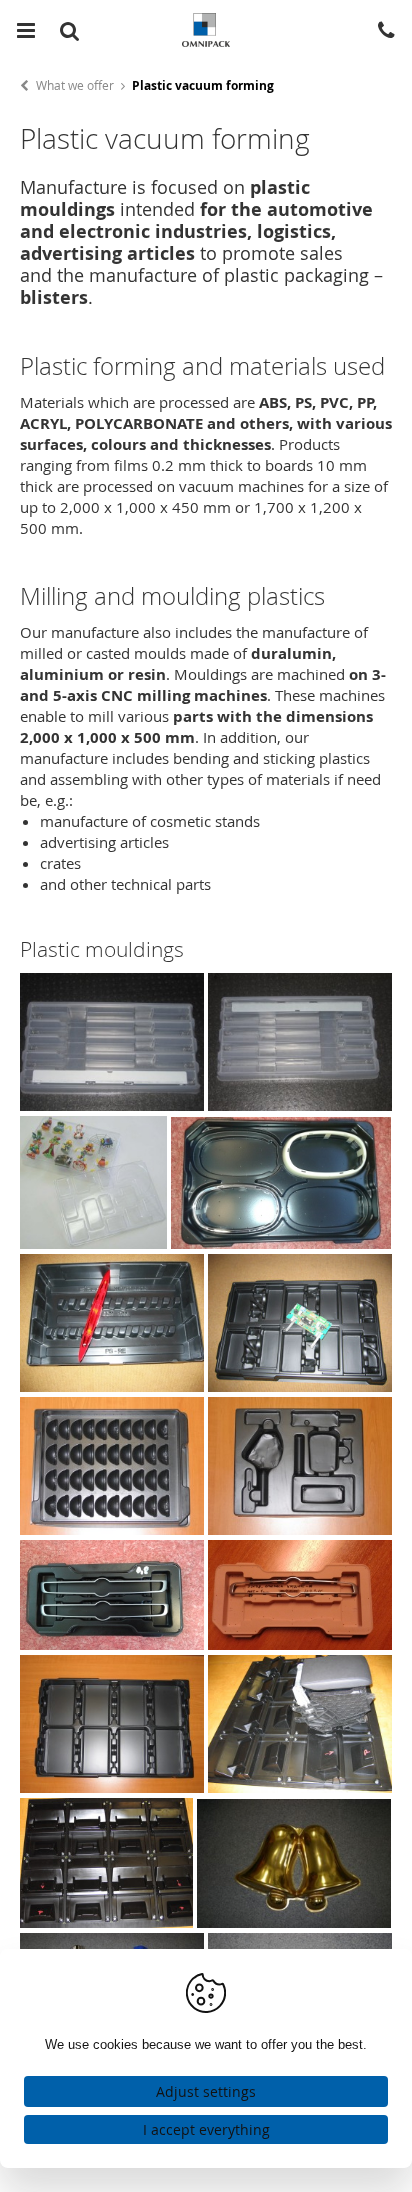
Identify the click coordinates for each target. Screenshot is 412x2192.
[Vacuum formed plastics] (300, 1529)
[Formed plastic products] (93, 1243)
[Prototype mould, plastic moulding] (300, 1644)
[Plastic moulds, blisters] (300, 1787)
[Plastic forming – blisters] (300, 1105)
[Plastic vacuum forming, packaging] (112, 1529)
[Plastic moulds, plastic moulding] (112, 1787)
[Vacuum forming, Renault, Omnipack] (112, 1386)
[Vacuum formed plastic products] (294, 1922)
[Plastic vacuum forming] (300, 1386)
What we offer (75, 85)
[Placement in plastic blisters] (112, 1644)
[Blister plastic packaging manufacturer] (281, 1243)
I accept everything (206, 2129)
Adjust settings (206, 2091)
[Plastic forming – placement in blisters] (112, 1105)
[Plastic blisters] (106, 1922)
